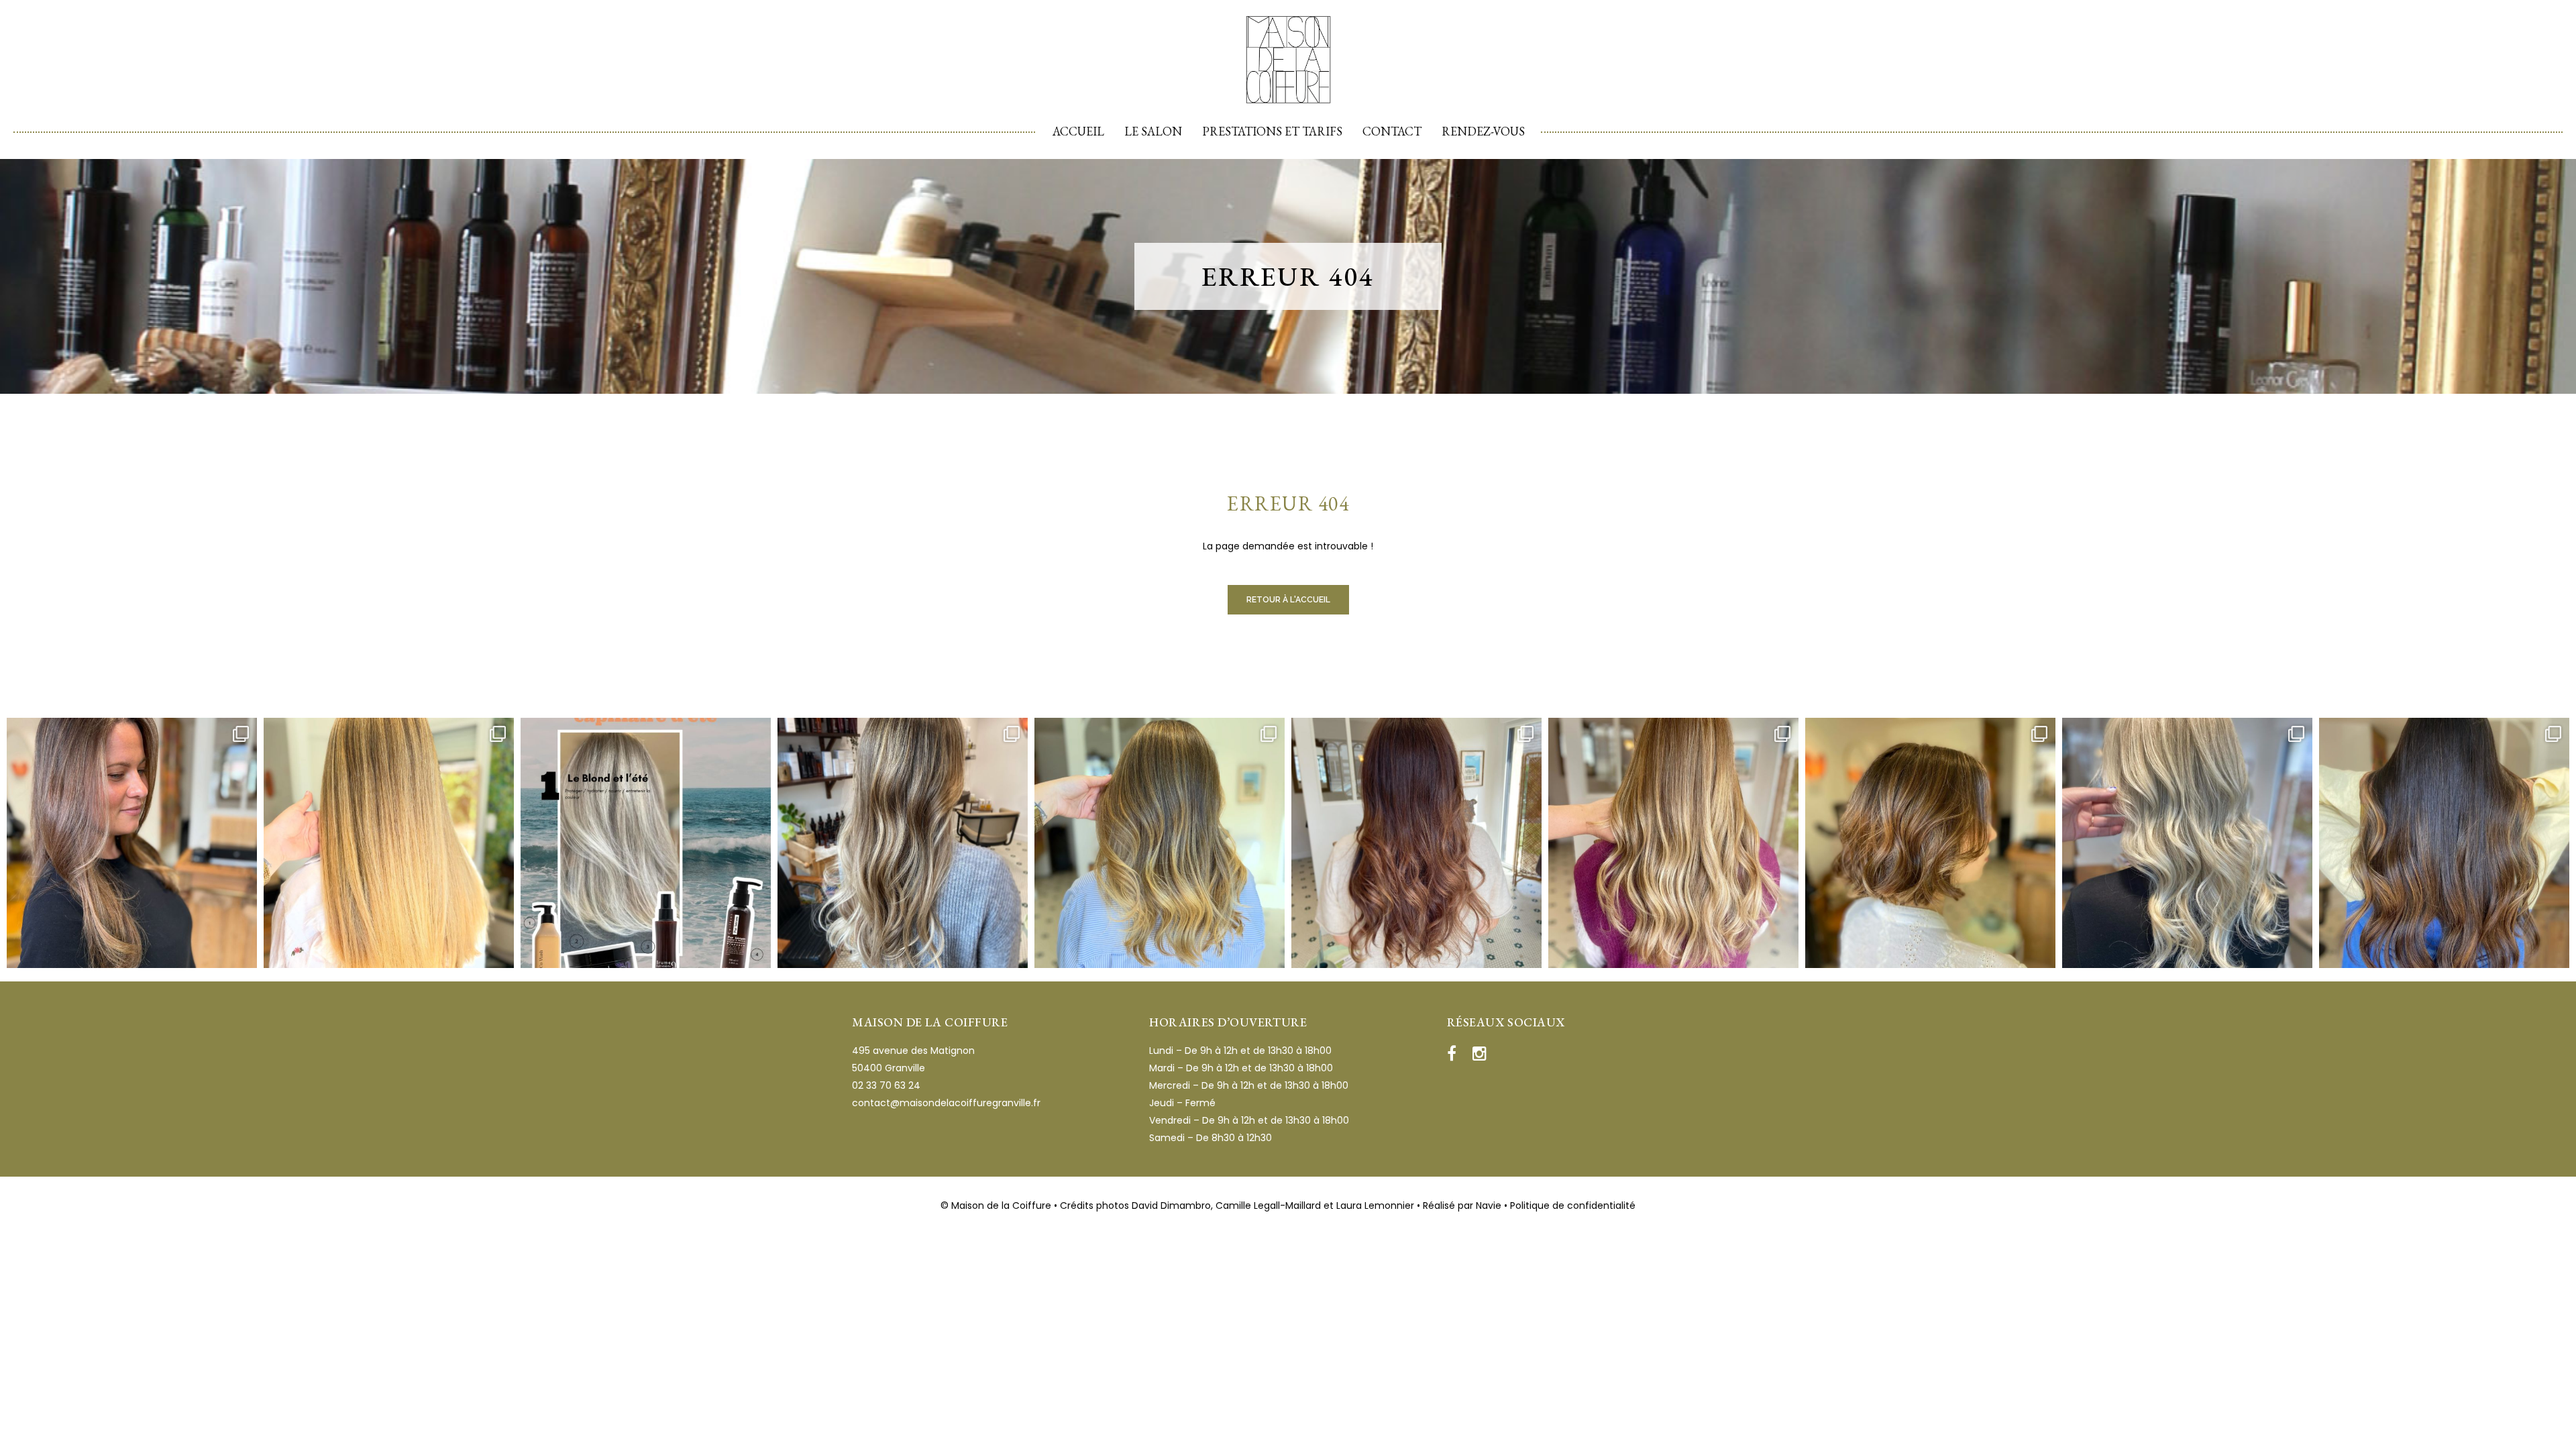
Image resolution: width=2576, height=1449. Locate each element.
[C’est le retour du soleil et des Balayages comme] (2444, 843)
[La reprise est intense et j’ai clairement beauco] (2187, 843)
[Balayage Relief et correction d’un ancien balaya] (1930, 843)
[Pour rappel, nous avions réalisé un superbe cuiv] (132, 843)
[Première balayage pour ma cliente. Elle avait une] (389, 843)
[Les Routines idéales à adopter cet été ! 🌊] (646, 843)
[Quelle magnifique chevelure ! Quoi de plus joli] (1673, 843)
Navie (1489, 1205)
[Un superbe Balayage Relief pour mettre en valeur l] (1160, 843)
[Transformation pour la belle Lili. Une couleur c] (1416, 843)
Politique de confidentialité (1573, 1205)
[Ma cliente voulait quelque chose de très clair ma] (903, 843)
